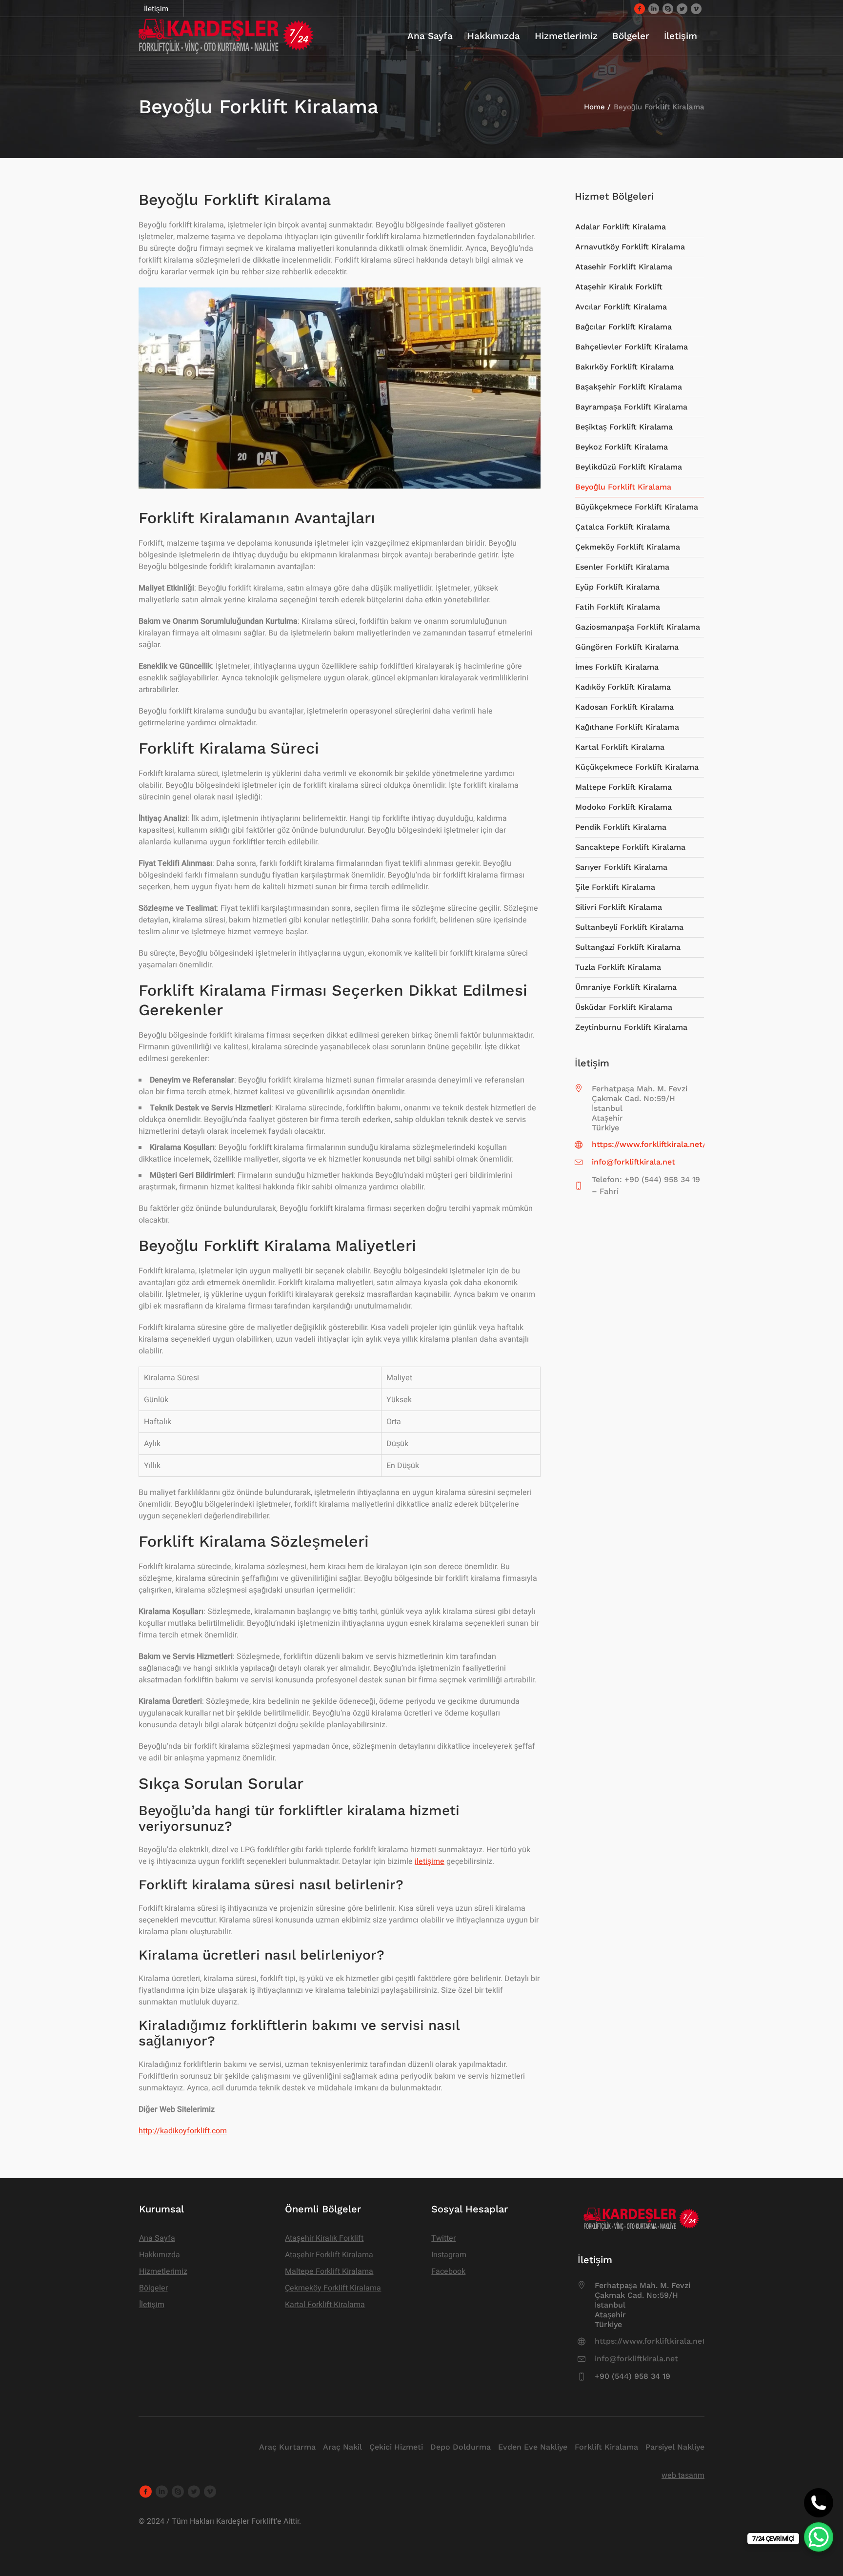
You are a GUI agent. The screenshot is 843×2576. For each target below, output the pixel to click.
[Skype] (668, 8)
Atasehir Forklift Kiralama (624, 267)
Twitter (443, 2238)
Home (594, 107)
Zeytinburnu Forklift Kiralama (631, 1027)
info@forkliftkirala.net (633, 1162)
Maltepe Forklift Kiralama (623, 787)
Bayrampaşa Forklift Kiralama (631, 407)
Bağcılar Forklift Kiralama (623, 327)
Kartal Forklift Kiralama (620, 747)
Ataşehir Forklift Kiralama (329, 2255)
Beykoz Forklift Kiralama (622, 447)
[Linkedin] (654, 8)
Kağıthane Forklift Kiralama (627, 727)
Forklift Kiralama (606, 2447)
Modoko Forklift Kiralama (623, 807)
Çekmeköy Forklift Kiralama (628, 547)
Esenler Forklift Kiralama (622, 567)
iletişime (430, 1861)
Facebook (448, 2271)
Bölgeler (153, 2288)
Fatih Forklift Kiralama (618, 607)
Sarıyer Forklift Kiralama (621, 867)
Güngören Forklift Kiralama (627, 647)
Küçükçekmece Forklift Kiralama (637, 767)
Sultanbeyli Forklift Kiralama (629, 927)
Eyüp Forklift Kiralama (617, 587)
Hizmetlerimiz (163, 2271)
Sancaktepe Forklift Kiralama (630, 847)
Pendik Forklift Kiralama (621, 827)
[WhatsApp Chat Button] (819, 2537)
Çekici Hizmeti (396, 2447)
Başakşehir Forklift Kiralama (629, 387)
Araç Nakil (342, 2447)
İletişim (152, 2305)
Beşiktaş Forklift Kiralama (624, 427)
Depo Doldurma (461, 2447)
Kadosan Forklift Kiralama (624, 707)
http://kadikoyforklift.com (183, 2131)
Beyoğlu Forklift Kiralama (623, 487)
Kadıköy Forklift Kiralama (623, 687)
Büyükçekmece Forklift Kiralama (637, 507)
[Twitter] (682, 8)
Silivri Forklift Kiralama (619, 907)
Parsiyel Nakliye (675, 2447)
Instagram (449, 2255)
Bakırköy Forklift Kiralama (624, 367)
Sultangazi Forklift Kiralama (628, 947)
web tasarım (683, 2475)
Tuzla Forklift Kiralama (618, 967)
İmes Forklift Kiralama (617, 667)
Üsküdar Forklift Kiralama (624, 1007)
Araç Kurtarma (287, 2447)
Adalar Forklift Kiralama (621, 227)
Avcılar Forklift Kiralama (621, 307)
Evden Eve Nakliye (533, 2447)
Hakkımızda (160, 2255)
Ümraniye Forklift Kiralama (626, 987)
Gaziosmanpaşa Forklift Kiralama (638, 627)
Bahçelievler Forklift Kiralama (632, 347)
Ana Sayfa (157, 2238)
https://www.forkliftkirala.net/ (649, 1144)
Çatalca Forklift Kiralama (622, 527)
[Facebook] (640, 8)
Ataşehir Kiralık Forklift (619, 287)
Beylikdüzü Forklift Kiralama (629, 467)
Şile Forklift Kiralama (615, 887)
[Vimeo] (696, 8)
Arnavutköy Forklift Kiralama (630, 247)
